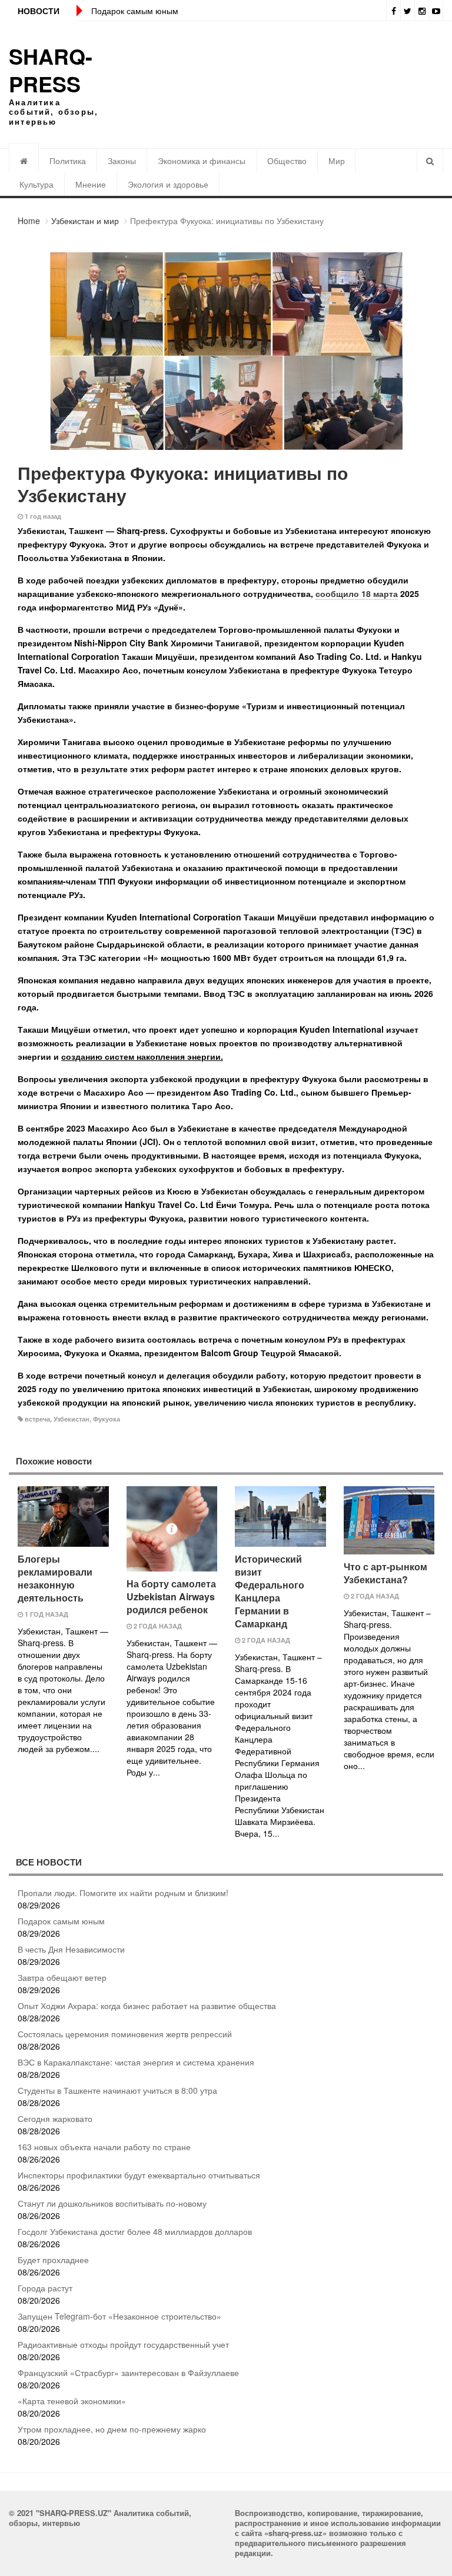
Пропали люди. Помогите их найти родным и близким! (123, 1893)
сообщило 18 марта (357, 593)
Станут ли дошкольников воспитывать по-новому (112, 2203)
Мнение (91, 184)
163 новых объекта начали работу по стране (104, 2147)
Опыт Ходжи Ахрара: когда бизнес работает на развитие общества (147, 2006)
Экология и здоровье (168, 184)
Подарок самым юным (135, 11)
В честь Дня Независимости (71, 1949)
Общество (287, 161)
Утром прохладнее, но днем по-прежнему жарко (112, 2429)
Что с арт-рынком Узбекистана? (385, 1573)
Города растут (45, 2288)
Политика (68, 161)
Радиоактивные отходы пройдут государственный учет (123, 2344)
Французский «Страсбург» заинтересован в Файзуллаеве (128, 2373)
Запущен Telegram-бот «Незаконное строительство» (119, 2316)
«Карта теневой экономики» (72, 2401)
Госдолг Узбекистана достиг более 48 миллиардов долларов (135, 2231)
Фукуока (107, 1419)
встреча (37, 1419)
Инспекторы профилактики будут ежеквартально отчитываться (139, 2175)
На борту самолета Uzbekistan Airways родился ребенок (171, 1596)
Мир (337, 161)
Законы (122, 161)
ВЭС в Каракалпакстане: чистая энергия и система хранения (136, 2062)
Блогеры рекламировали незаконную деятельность (55, 1578)
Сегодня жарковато (55, 2118)
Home (29, 221)
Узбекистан (72, 1419)
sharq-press (51, 70)
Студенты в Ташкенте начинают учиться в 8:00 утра (117, 2090)
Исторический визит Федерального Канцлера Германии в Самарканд (270, 1591)
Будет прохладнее (53, 2260)
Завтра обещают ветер (62, 1977)
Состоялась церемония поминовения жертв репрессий (125, 2034)
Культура (36, 184)
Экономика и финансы (202, 161)
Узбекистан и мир (85, 221)
